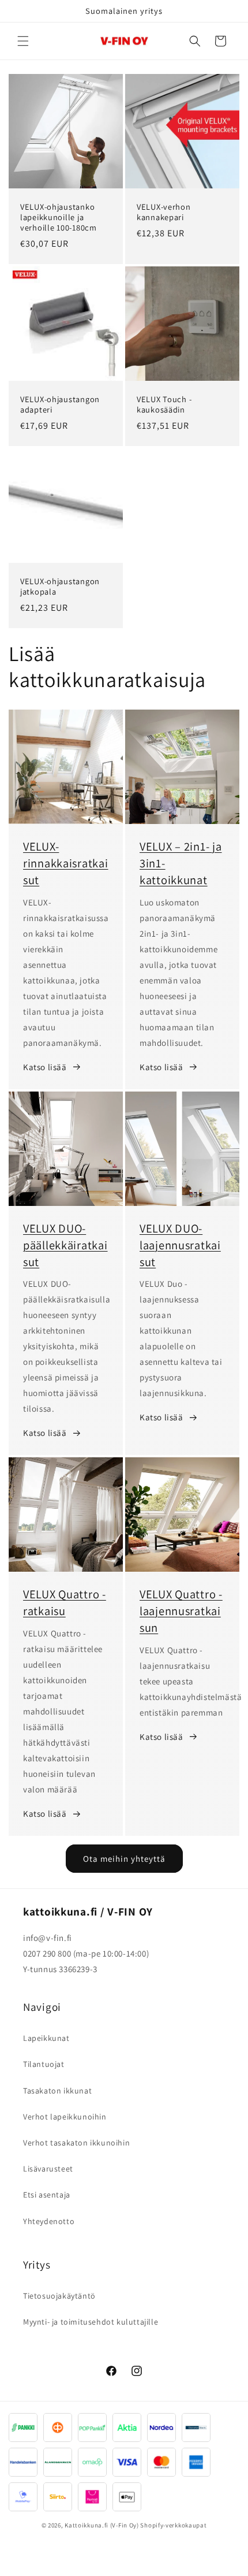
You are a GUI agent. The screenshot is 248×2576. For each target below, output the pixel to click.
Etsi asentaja (47, 2195)
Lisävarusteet (48, 2169)
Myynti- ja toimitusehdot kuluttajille (91, 2322)
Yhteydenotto (49, 2221)
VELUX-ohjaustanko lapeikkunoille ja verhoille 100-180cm (59, 217)
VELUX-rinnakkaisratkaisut (66, 863)
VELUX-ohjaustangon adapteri (60, 404)
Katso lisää (45, 1067)
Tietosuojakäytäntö (59, 2296)
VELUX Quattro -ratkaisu (65, 1602)
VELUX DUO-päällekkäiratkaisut (65, 1245)
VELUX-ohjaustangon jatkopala (60, 587)
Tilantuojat (44, 2064)
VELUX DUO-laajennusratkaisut (180, 1245)
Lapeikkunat (46, 2038)
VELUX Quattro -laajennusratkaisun (181, 1611)
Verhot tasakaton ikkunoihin (76, 2143)
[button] (23, 41)
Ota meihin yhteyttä (124, 1859)
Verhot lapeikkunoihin (65, 2117)
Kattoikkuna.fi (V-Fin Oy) (102, 2525)
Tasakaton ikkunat (57, 2091)
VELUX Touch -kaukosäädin (164, 404)
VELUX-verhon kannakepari (164, 212)
